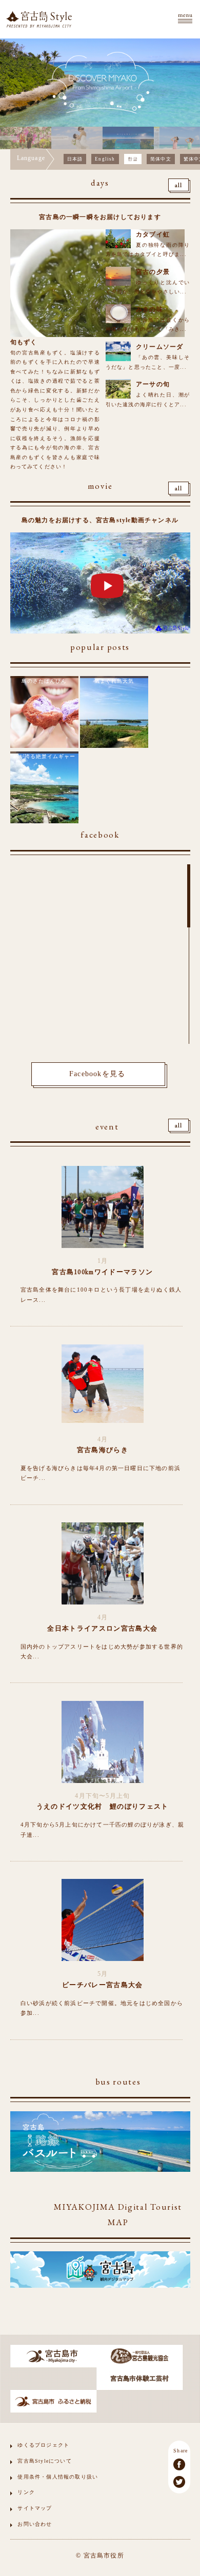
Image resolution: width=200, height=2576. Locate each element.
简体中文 (161, 159)
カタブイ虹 (153, 234)
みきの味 (149, 309)
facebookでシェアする (179, 2464)
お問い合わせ (35, 2524)
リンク (26, 2492)
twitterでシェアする (179, 2482)
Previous (10, 138)
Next (190, 138)
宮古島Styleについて (44, 2461)
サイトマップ (35, 2508)
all (179, 186)
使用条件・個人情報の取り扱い (58, 2477)
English (105, 159)
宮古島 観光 (39, 19)
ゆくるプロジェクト (43, 2445)
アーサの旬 (153, 384)
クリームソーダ (159, 347)
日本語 (75, 159)
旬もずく (24, 342)
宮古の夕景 (153, 272)
